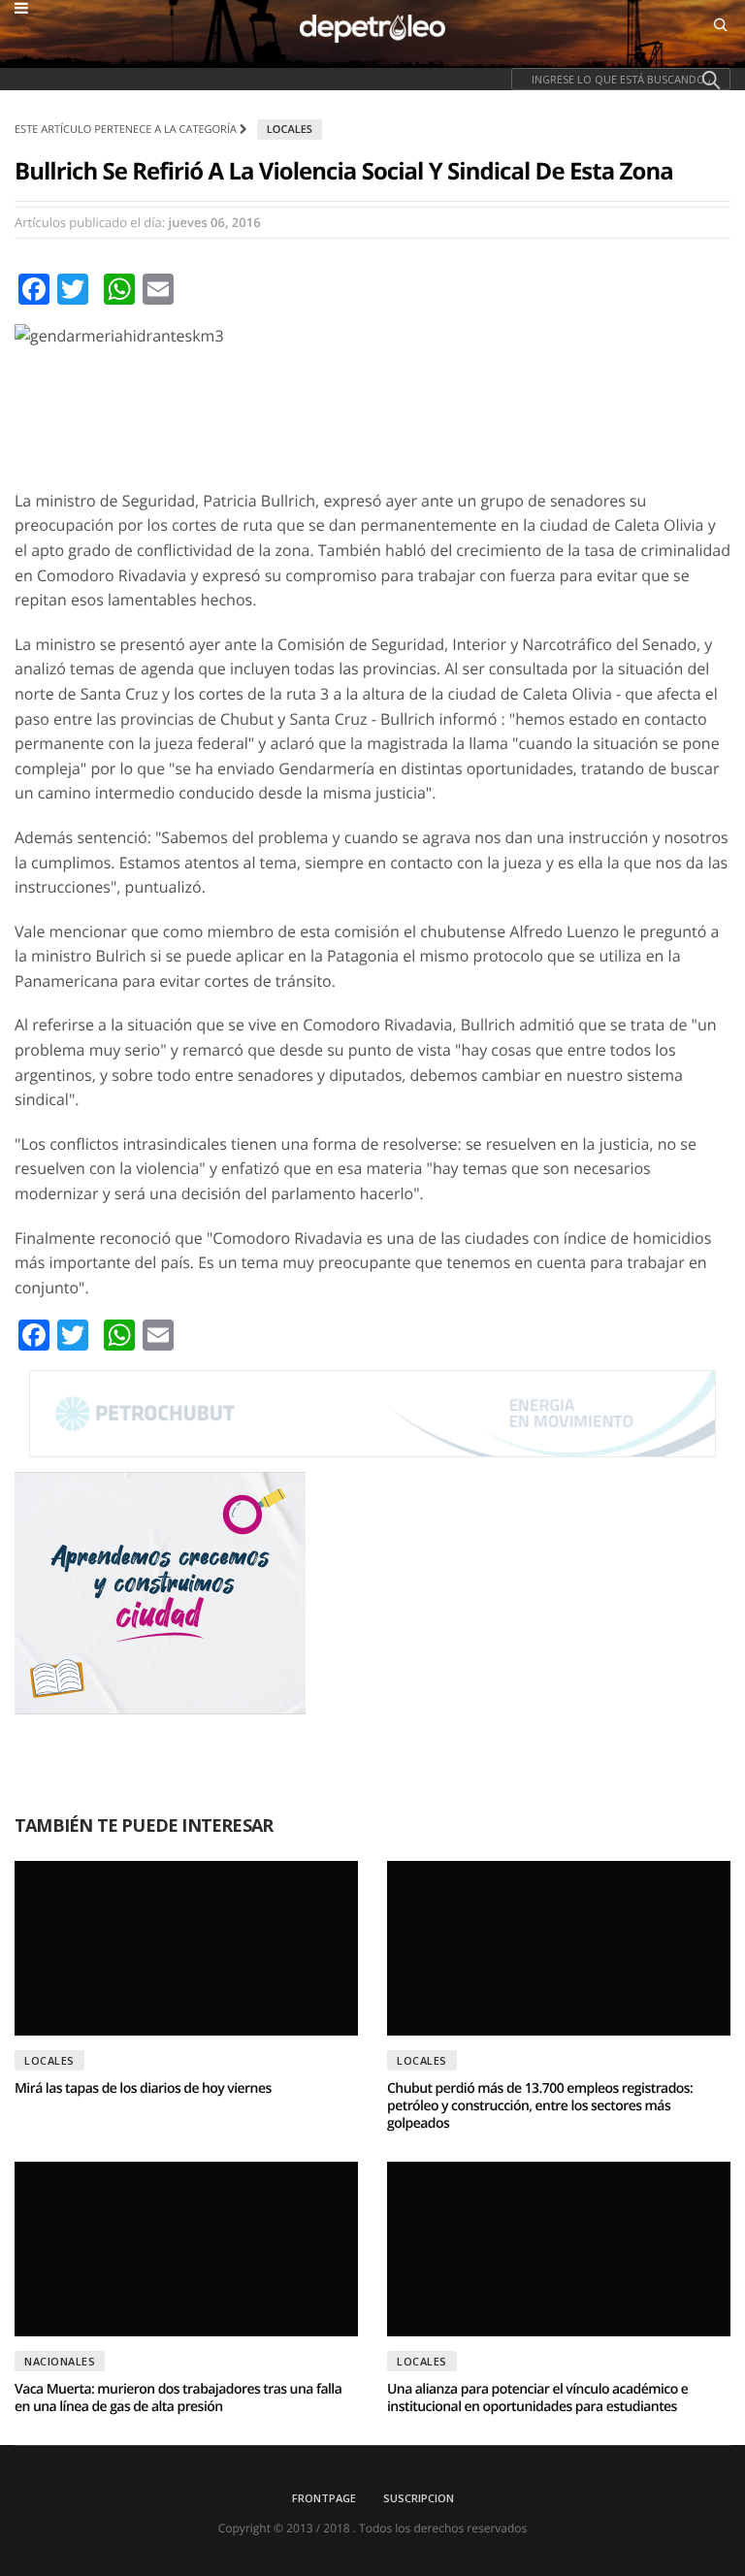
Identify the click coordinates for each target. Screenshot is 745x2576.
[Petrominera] (372, 1413)
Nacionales (60, 2361)
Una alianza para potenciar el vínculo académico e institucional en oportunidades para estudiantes (537, 2398)
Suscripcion (419, 2498)
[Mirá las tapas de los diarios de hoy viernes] (186, 1948)
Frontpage (324, 2498)
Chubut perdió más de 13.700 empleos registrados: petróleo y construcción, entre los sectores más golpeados (540, 2106)
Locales (290, 130)
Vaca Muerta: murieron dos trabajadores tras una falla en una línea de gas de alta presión (178, 2398)
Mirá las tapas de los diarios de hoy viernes (143, 2088)
